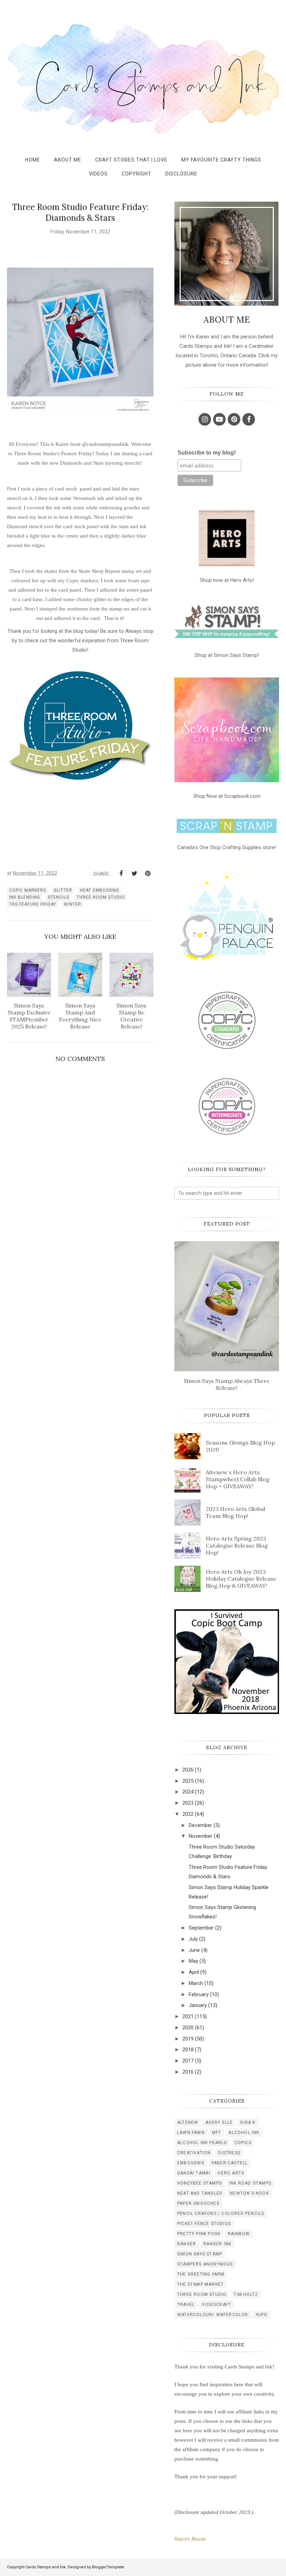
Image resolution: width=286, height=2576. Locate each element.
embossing (191, 2163)
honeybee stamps (200, 2183)
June (194, 1950)
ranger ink (217, 2244)
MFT (217, 2133)
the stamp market (200, 2284)
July (193, 1939)
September (201, 1928)
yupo (262, 2315)
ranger (187, 2244)
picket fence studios (204, 2224)
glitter (63, 890)
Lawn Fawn (191, 2133)
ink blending (25, 897)
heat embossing (100, 890)
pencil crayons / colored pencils (221, 2214)
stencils (58, 897)
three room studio (101, 897)
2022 (188, 1814)
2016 (188, 2072)
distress (229, 2153)
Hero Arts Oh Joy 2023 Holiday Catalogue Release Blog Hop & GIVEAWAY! (241, 1579)
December (200, 1825)
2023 (188, 1803)
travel (186, 2305)
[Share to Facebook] (121, 874)
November (201, 1836)
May (193, 1961)
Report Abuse (190, 2539)
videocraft (217, 2305)
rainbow (239, 2234)
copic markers (28, 890)
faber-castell (230, 2163)
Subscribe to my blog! (207, 453)
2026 (188, 1770)
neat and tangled (200, 2193)
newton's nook (249, 2193)
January (198, 2005)
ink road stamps (250, 2183)
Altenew (188, 2122)
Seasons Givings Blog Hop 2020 (240, 1446)
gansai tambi (194, 2173)
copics (243, 2143)
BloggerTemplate (108, 2567)
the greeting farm (201, 2274)
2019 (188, 2039)
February (199, 1994)
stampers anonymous (205, 2264)
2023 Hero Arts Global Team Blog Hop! (235, 1512)
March (196, 1983)
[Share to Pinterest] (148, 874)
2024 (188, 1792)
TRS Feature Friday (33, 904)
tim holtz (246, 2294)
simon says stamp (200, 2254)
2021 (188, 2016)
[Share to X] (134, 874)
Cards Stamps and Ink (46, 2567)
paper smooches (198, 2203)
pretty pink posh (199, 2234)
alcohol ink (244, 2133)
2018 (188, 2050)
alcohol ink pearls (202, 2143)
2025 (188, 1781)
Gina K (248, 2122)
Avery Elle (219, 2122)
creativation (194, 2153)
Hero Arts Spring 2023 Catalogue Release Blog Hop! (237, 1545)
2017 (188, 2061)
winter (73, 904)
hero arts (231, 2173)
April (194, 1972)
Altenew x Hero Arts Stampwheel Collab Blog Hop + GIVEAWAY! (238, 1479)
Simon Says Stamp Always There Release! (227, 1384)
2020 (188, 2028)
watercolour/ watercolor (213, 2315)
